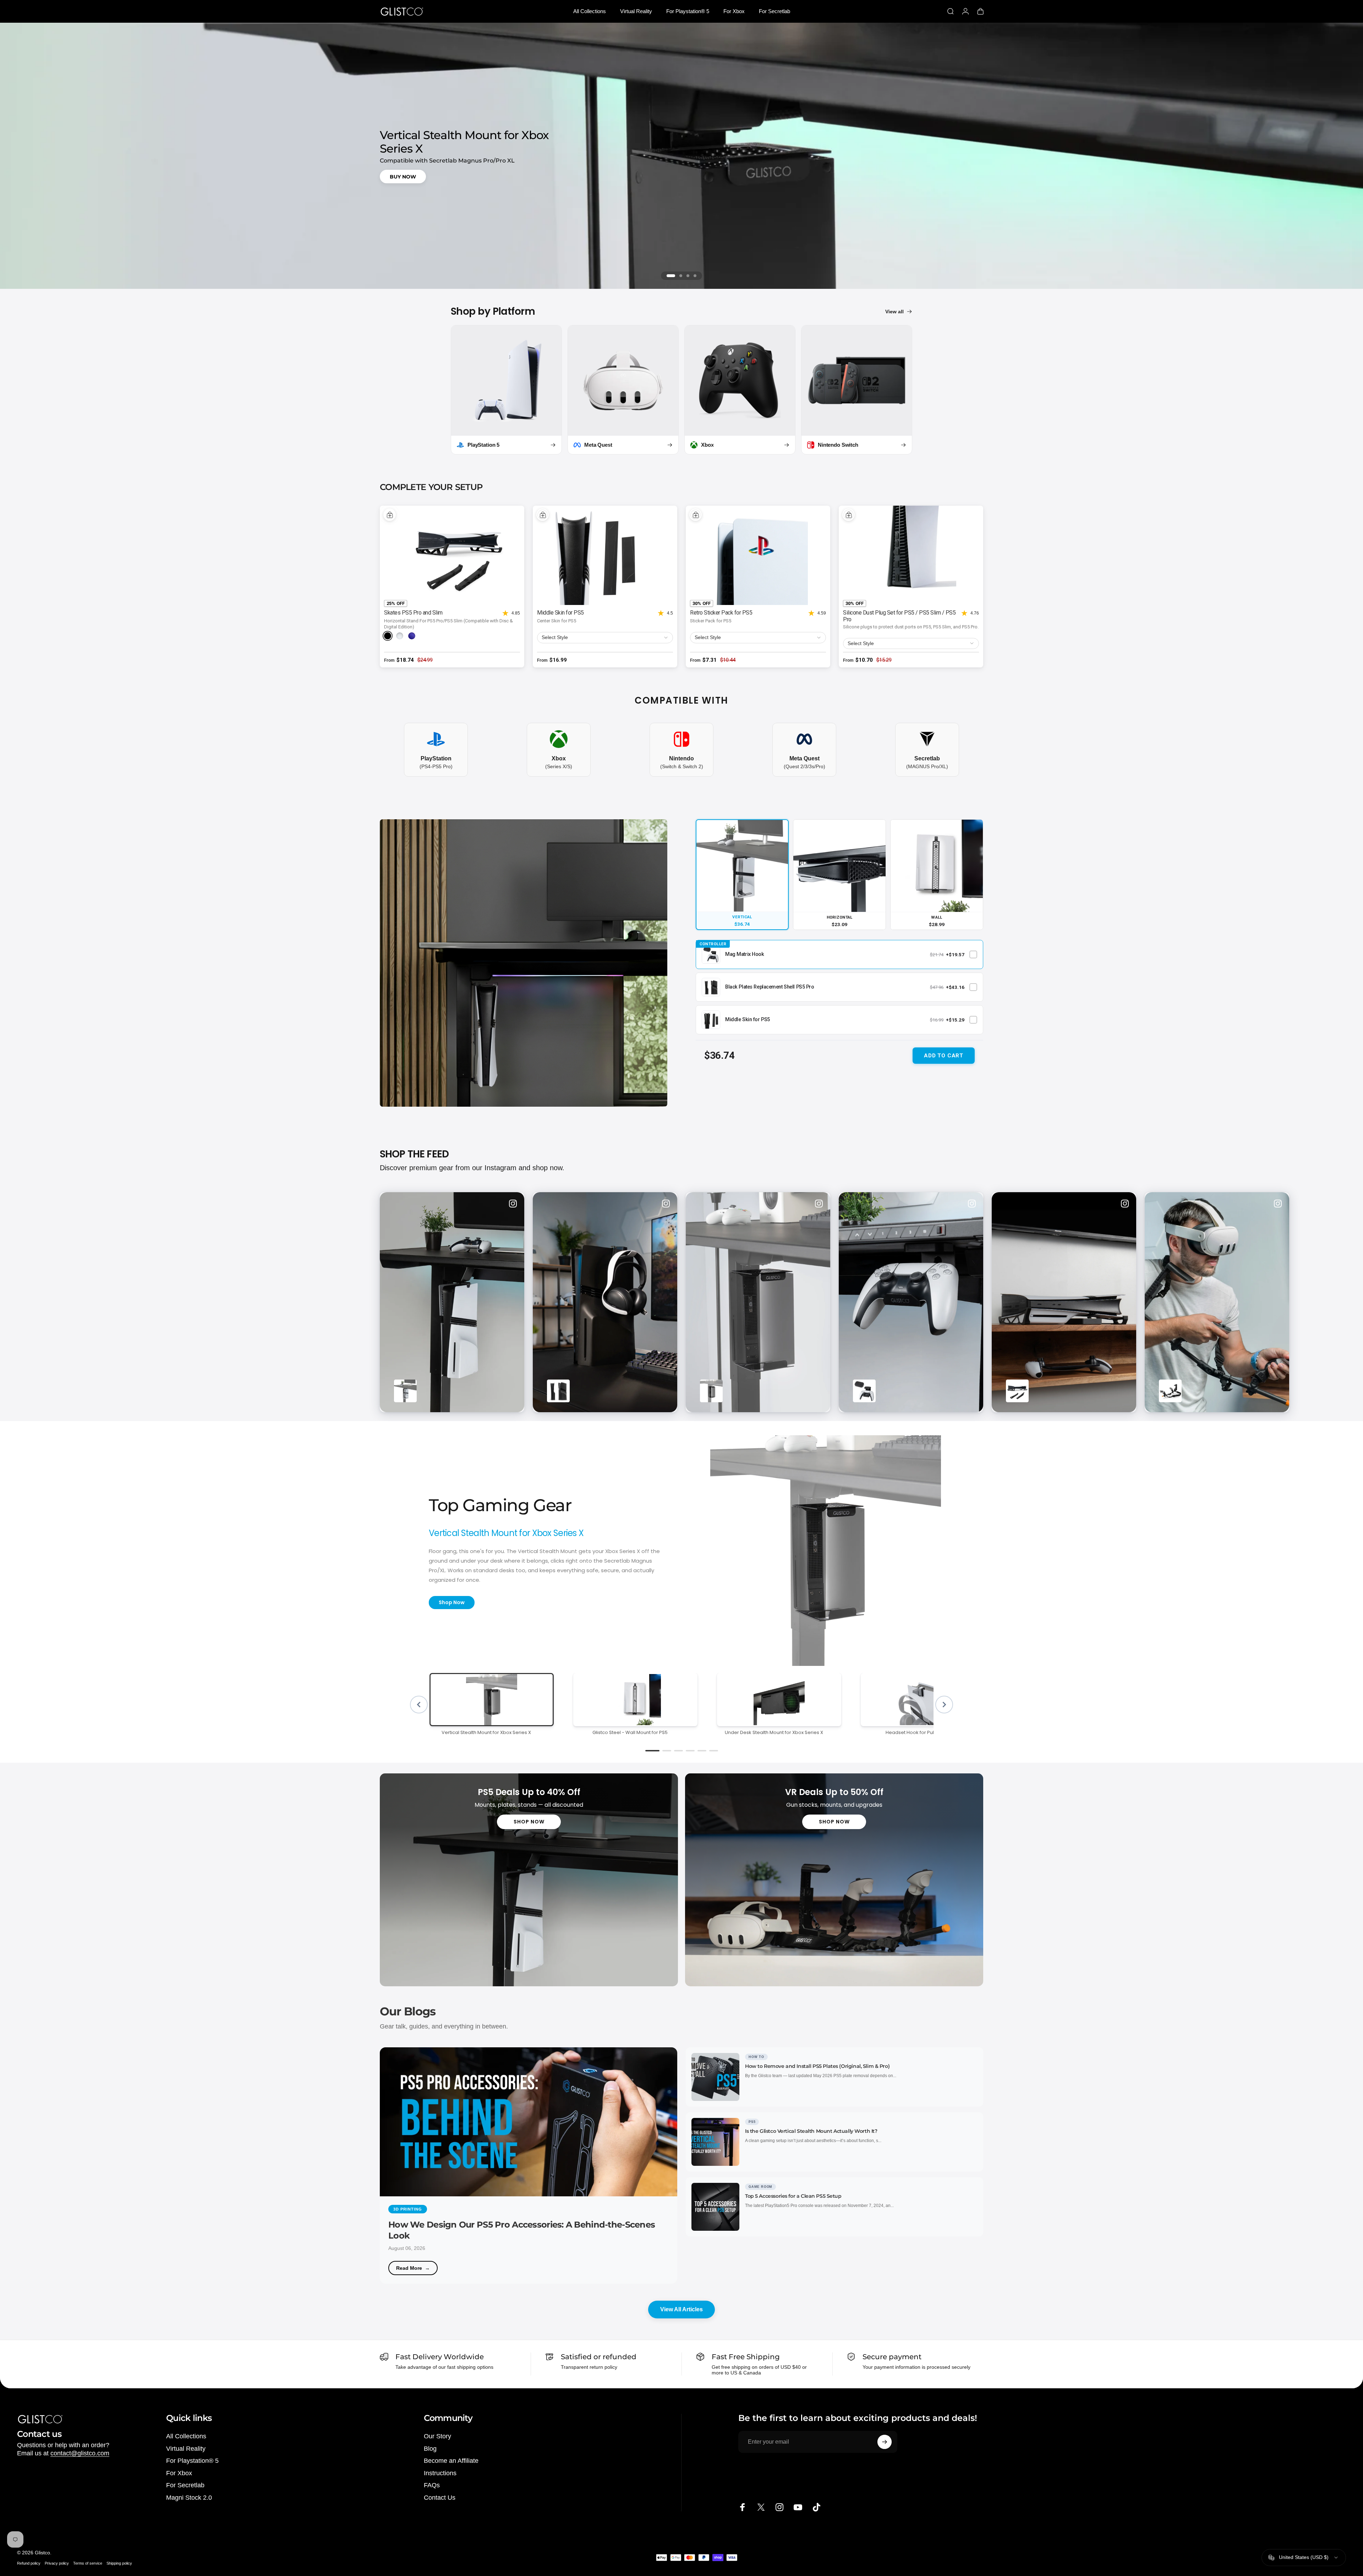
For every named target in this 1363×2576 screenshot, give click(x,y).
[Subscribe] (885, 2442)
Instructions (440, 2473)
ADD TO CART (944, 1056)
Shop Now (452, 1602)
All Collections (186, 2436)
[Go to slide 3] (688, 276)
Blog (430, 2449)
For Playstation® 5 (192, 2461)
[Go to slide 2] (681, 276)
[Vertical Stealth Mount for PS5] (524, 963)
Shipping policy (119, 2563)
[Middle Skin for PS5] (605, 555)
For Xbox (179, 2473)
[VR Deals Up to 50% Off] (834, 1880)
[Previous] (419, 1705)
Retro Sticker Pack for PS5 (721, 613)
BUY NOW (403, 176)
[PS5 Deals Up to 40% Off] (529, 1880)
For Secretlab (185, 2485)
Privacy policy (57, 2563)
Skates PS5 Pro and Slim (413, 613)
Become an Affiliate (451, 2461)
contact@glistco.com (80, 2453)
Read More (409, 2268)
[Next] (944, 1705)
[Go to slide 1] (671, 276)
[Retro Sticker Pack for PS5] (758, 555)
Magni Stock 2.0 (189, 2498)
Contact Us (440, 2498)
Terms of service (88, 2563)
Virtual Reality (186, 2449)
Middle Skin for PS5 (560, 613)
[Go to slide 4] (695, 276)
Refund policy (29, 2563)
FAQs (432, 2485)
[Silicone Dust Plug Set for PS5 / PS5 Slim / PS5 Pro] (911, 555)
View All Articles (681, 2309)
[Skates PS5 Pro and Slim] (452, 555)
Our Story (437, 2436)
